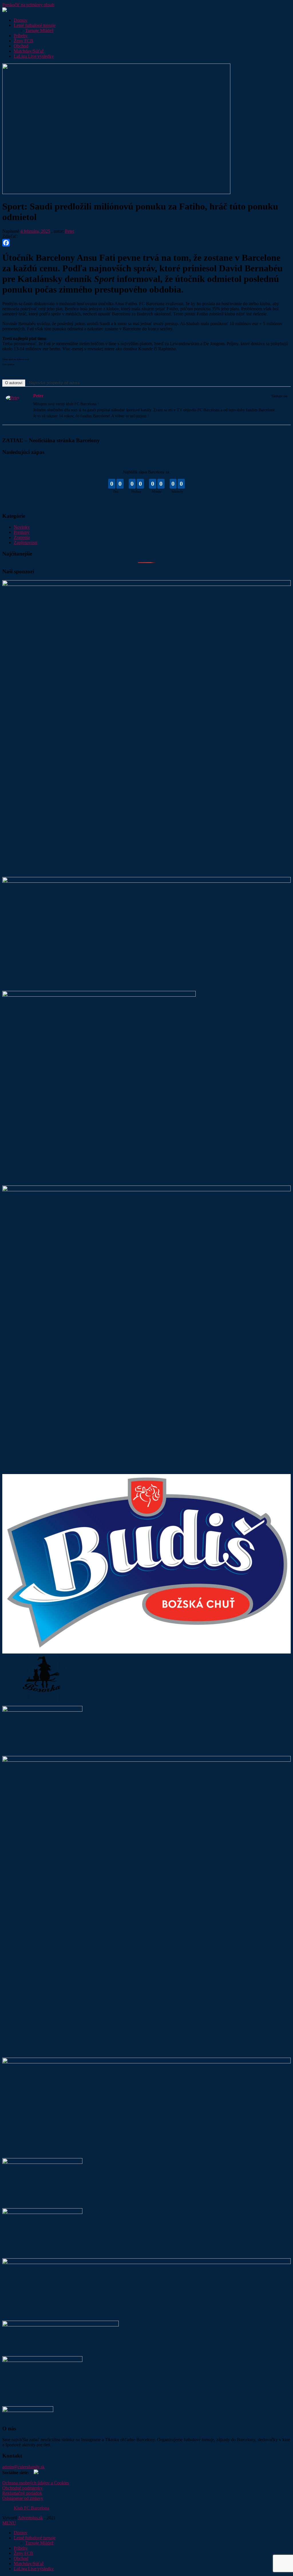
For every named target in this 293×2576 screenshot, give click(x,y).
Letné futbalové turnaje (35, 25)
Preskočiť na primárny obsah (28, 5)
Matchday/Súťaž (29, 51)
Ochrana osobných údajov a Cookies (36, 2483)
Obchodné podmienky (22, 2488)
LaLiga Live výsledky (34, 56)
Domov (21, 20)
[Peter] (13, 399)
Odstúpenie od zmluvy (23, 2498)
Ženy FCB (23, 41)
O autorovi (14, 383)
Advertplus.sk (30, 2518)
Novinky (22, 527)
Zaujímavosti (25, 543)
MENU (9, 2523)
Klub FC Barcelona (31, 2508)
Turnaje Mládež (39, 30)
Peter (70, 231)
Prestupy (22, 532)
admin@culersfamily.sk (23, 2467)
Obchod (21, 46)
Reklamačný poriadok (22, 2493)
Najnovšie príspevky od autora (54, 383)
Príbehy (21, 36)
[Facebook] (146, 243)
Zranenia (22, 537)
